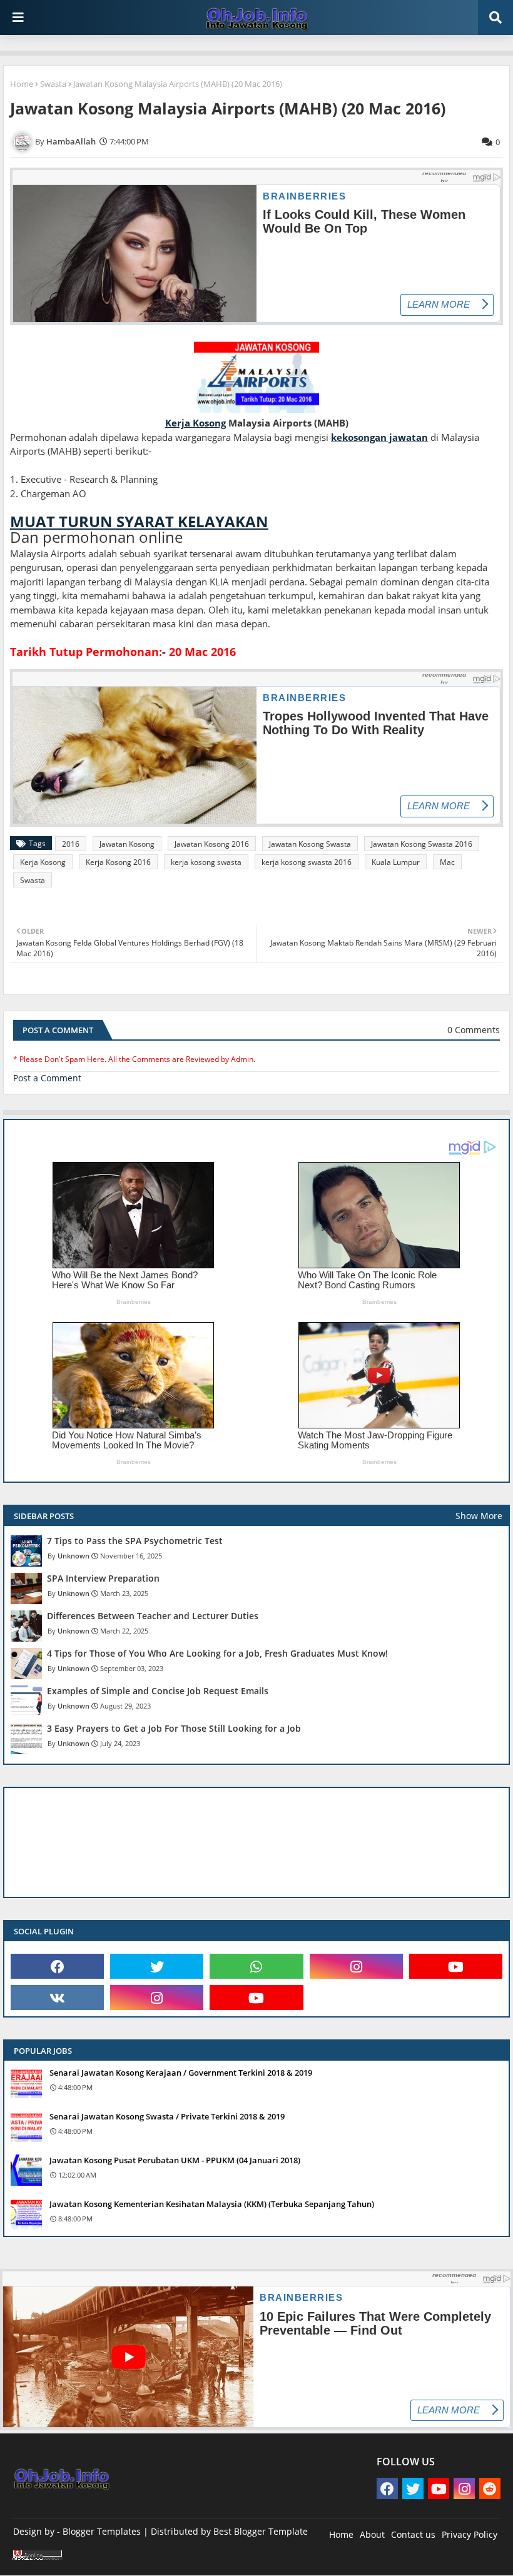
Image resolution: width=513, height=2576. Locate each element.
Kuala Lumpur (396, 862)
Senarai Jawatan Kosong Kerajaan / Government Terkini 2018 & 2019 (181, 2073)
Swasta (53, 84)
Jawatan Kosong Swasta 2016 (422, 844)
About (372, 2534)
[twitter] (157, 1966)
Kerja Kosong (43, 862)
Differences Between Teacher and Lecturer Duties (153, 1616)
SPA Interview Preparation (103, 1578)
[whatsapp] (256, 1966)
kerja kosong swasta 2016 (307, 862)
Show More (479, 1516)
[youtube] (456, 1966)
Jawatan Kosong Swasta (310, 844)
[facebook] (57, 1966)
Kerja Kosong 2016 (118, 862)
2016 (71, 844)
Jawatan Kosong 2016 (212, 844)
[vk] (57, 1998)
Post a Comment (47, 1078)
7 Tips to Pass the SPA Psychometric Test (135, 1541)
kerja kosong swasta (206, 862)
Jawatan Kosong (127, 844)
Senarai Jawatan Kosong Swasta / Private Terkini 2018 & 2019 (167, 2116)
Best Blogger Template (261, 2531)
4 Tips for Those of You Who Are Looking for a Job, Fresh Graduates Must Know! (217, 1654)
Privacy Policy (470, 2534)
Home (22, 84)
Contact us (413, 2534)
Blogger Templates (102, 2531)
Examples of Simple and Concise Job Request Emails (158, 1691)
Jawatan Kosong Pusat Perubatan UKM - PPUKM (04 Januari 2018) (175, 2160)
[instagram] (356, 1966)
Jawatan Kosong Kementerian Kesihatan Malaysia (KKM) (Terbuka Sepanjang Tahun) (212, 2204)
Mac (447, 862)
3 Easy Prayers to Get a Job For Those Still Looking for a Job (174, 1729)
